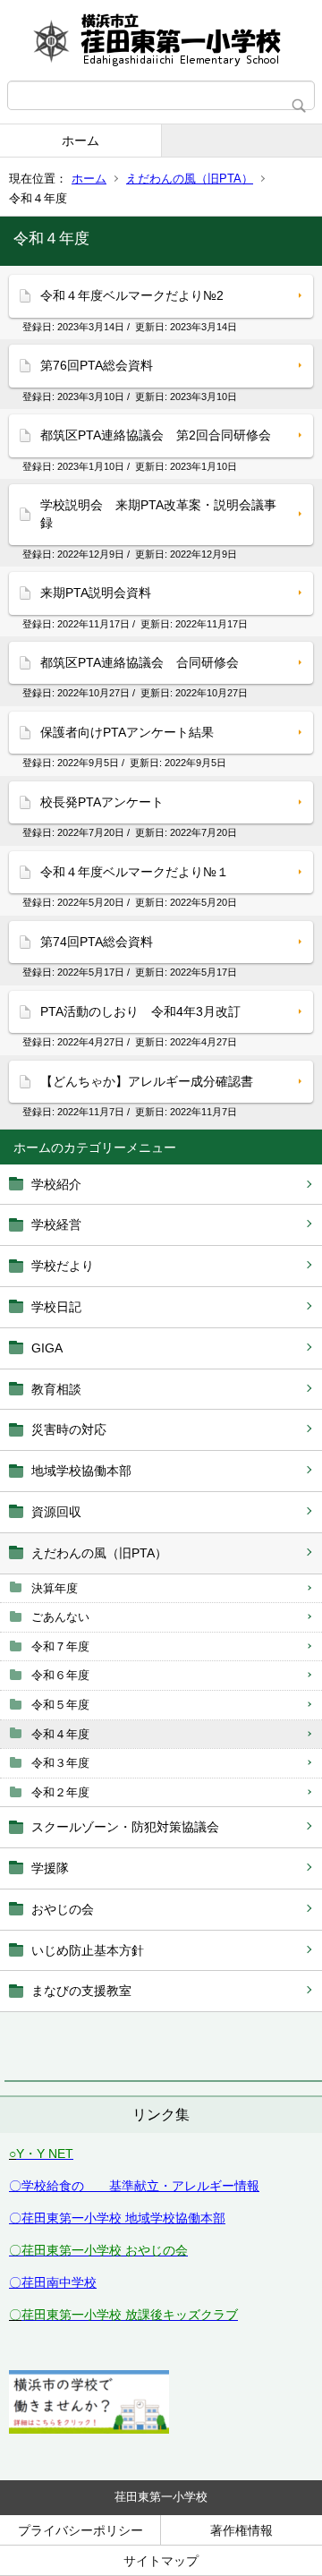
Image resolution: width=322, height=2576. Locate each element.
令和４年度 (60, 1734)
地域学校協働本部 (81, 1471)
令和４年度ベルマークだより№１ (135, 872)
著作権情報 (241, 2530)
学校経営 (56, 1224)
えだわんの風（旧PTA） (190, 179)
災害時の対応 (69, 1429)
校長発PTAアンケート (102, 802)
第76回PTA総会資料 (97, 365)
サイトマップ (161, 2561)
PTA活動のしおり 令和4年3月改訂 (140, 1011)
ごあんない (60, 1617)
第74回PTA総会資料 (97, 942)
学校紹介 (56, 1184)
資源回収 (56, 1512)
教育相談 (56, 1389)
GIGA (47, 1348)
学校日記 (56, 1307)
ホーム (80, 141)
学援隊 (50, 1868)
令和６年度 (60, 1675)
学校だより (63, 1266)
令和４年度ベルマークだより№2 (132, 295)
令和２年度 (60, 1792)
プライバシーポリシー (80, 2530)
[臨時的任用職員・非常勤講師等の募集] (89, 2429)
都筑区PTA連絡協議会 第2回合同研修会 (156, 435)
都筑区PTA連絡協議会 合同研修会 (140, 662)
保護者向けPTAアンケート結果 (127, 732)
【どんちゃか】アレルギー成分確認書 (147, 1081)
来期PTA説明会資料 (96, 593)
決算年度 (55, 1588)
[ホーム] (161, 40)
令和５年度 (60, 1705)
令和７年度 (60, 1646)
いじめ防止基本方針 (88, 1950)
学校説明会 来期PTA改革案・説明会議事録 (158, 514)
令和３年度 (60, 1763)
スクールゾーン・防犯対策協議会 (125, 1827)
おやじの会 (63, 1909)
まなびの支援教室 (81, 1991)
